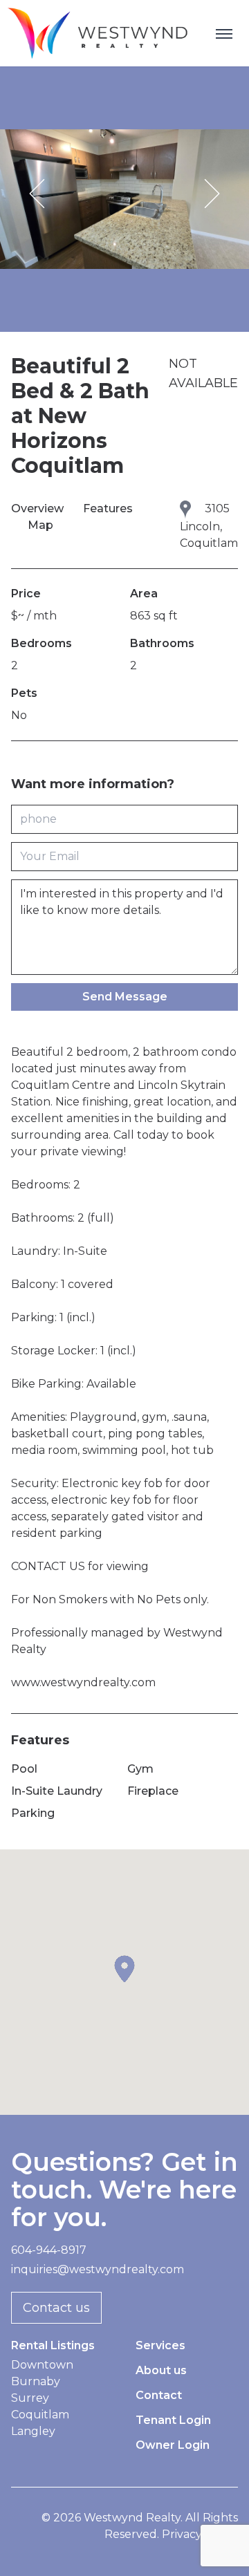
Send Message (125, 997)
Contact (159, 2395)
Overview (39, 508)
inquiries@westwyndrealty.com (98, 2269)
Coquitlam (40, 2415)
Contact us (56, 2308)
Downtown (42, 2365)
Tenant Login (173, 2420)
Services (160, 2345)
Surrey (30, 2398)
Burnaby (36, 2381)
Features (108, 508)
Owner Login (173, 2445)
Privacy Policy (200, 2534)
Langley (33, 2431)
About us (161, 2370)
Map (40, 525)
